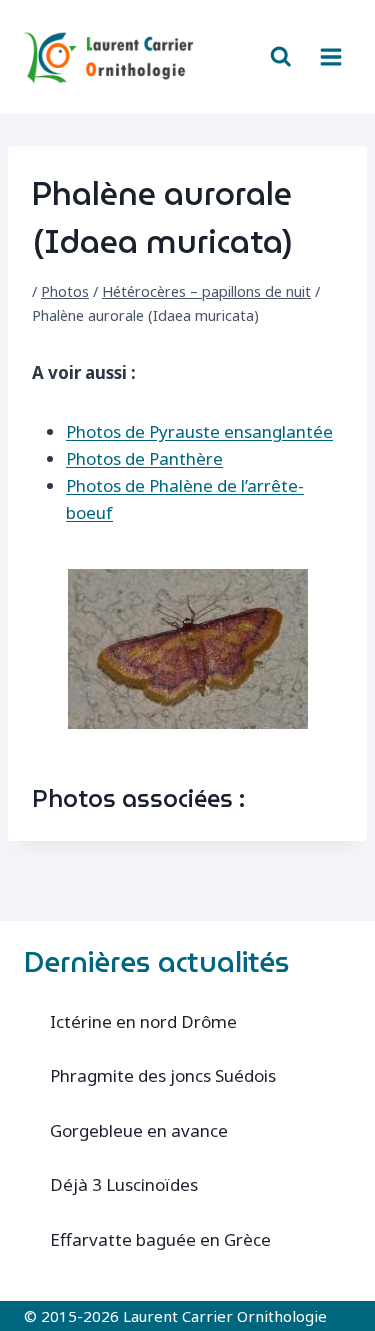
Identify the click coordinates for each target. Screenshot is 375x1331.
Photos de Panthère (144, 458)
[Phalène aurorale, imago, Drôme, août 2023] (188, 649)
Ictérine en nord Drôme (143, 1021)
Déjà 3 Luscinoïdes (124, 1184)
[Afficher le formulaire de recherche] (281, 57)
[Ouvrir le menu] (330, 56)
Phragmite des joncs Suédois (163, 1075)
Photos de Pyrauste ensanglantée (199, 431)
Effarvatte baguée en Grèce (160, 1239)
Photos (65, 291)
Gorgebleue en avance (139, 1130)
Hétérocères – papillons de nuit (206, 291)
